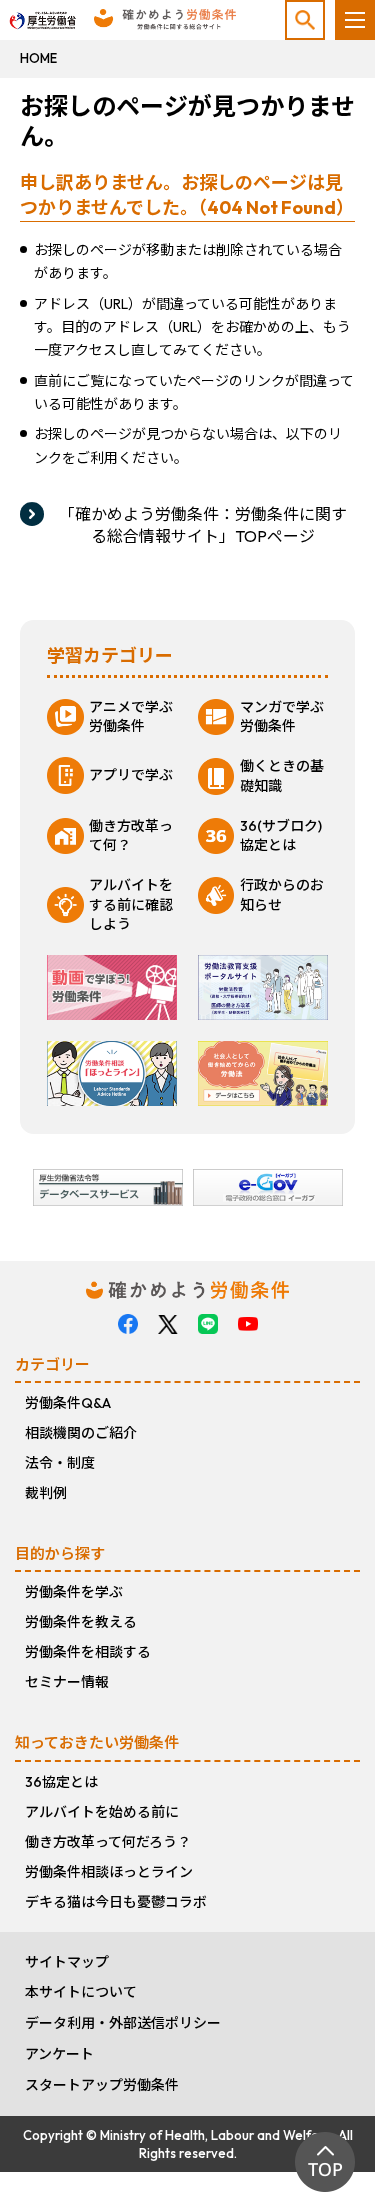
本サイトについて (81, 1992)
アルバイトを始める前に (102, 1812)
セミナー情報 (67, 1682)
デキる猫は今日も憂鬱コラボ (116, 1902)
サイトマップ (67, 1962)
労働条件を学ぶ (74, 1592)
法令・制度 (60, 1463)
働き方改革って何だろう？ (108, 1842)
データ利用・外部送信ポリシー (123, 2023)
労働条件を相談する (88, 1652)
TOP (325, 2162)
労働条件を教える (81, 1622)
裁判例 (46, 1493)
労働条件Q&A (68, 1403)
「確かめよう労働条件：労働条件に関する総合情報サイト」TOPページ (203, 524)
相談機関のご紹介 (81, 1433)
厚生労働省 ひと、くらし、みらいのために (42, 16)
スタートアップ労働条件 (102, 2085)
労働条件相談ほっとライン (109, 1872)
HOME (38, 58)
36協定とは (61, 1782)
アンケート (59, 2054)
